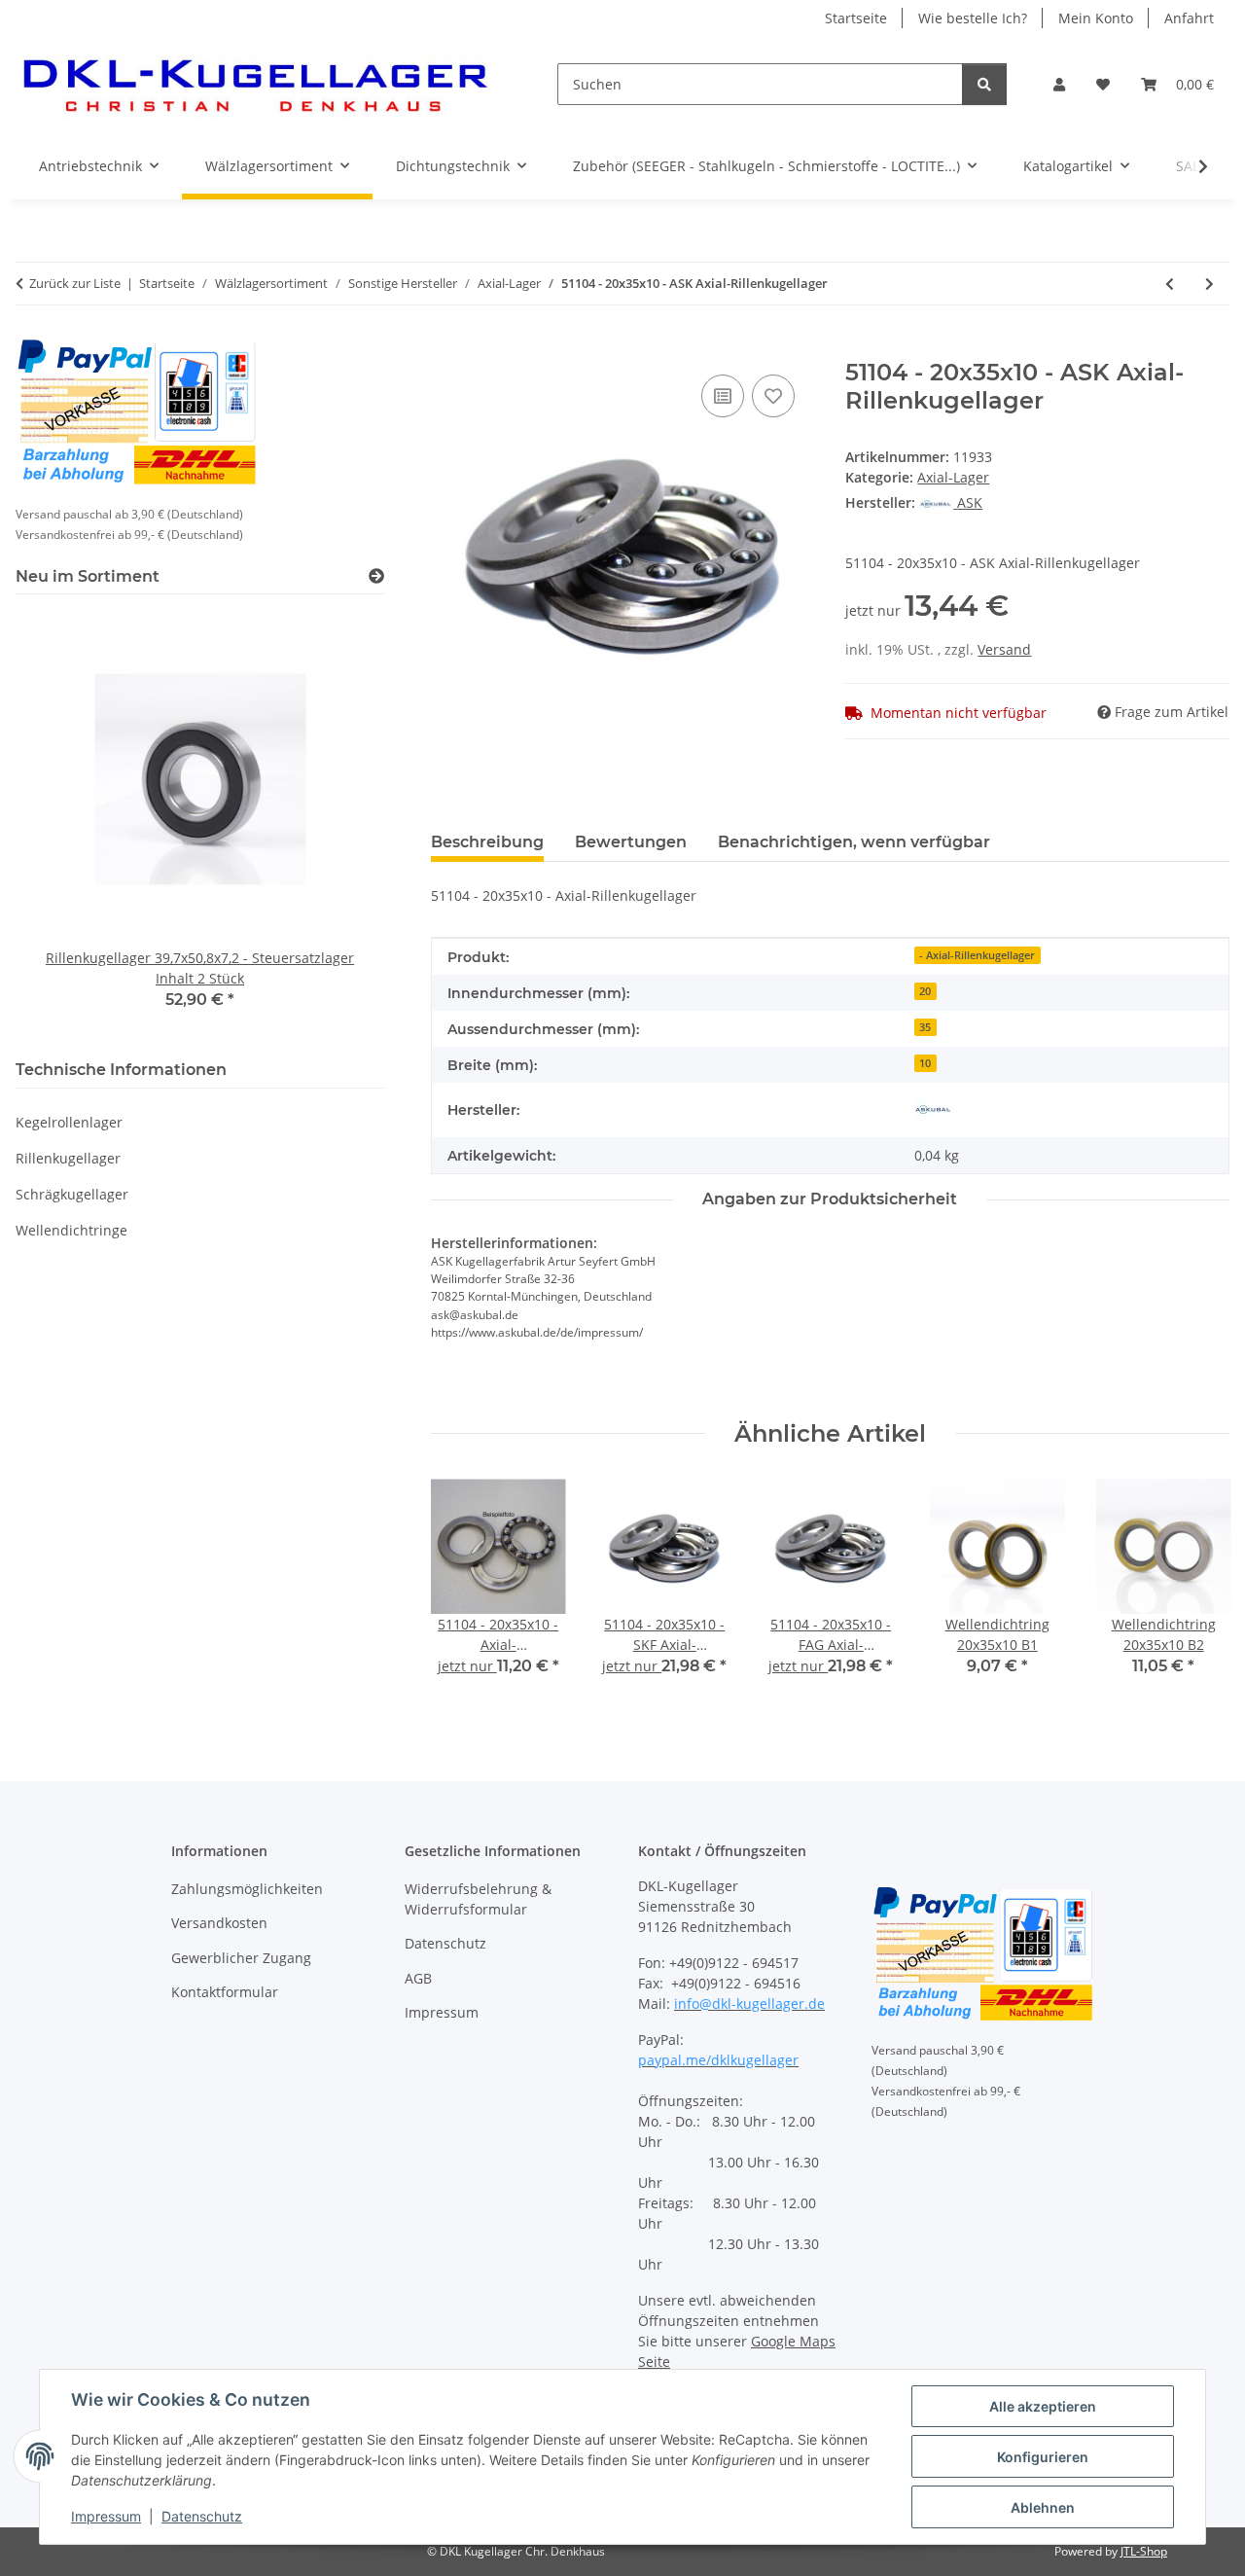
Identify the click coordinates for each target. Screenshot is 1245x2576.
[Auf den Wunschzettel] (773, 396)
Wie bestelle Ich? (973, 18)
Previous (462, 1591)
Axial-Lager (953, 477)
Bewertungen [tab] (631, 842)
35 (925, 1027)
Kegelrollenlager (69, 1122)
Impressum (106, 2516)
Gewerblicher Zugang (241, 1958)
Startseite (856, 18)
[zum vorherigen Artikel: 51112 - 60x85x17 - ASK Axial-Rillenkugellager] (1170, 284)
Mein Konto (1096, 18)
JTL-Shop (1144, 2551)
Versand (1004, 649)
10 (925, 1063)
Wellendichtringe (71, 1230)
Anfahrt (1189, 18)
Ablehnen (1043, 2507)
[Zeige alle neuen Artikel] (376, 576)
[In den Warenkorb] (446, 348)
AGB (418, 1978)
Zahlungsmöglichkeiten (247, 1889)
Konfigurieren (1043, 2457)
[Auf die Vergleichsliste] (723, 396)
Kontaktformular (225, 1992)
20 (925, 991)
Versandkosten (219, 1923)
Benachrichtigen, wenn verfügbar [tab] (854, 842)
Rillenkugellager (68, 1158)
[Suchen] (984, 84)
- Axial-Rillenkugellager (977, 955)
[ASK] (934, 1110)
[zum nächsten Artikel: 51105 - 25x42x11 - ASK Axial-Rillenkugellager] (1209, 284)
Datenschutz (202, 2516)
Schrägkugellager (72, 1194)
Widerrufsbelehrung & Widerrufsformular (478, 1899)
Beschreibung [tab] (487, 842)
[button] (1059, 84)
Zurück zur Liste (75, 283)
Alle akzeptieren (1043, 2406)
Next (1198, 1591)
